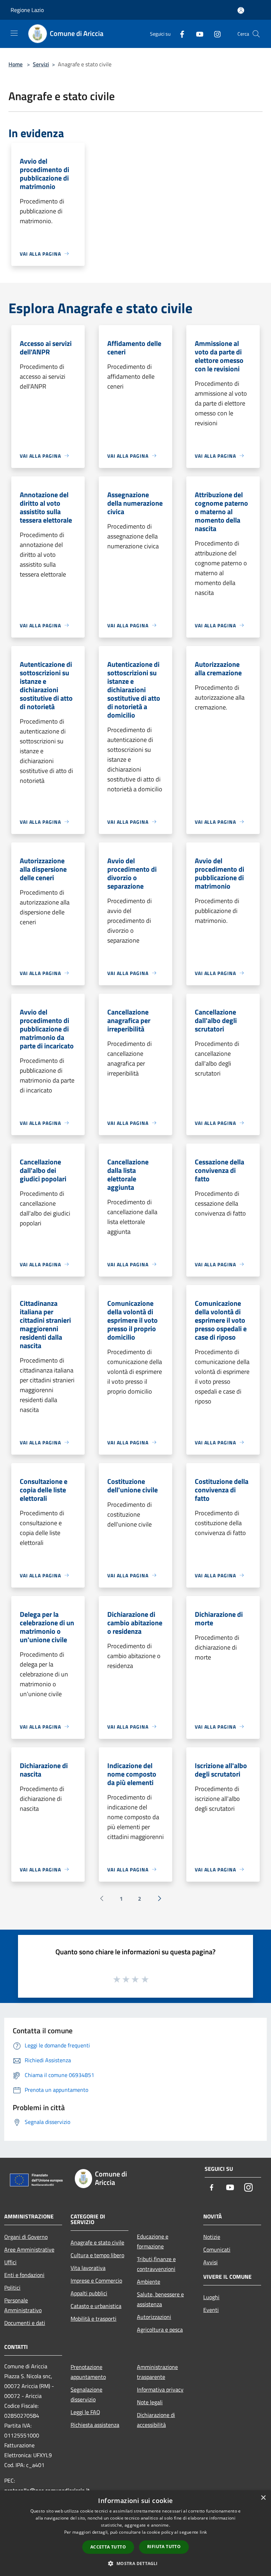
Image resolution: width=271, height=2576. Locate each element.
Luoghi (211, 2297)
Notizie (212, 2237)
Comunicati (217, 2249)
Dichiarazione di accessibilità (156, 2420)
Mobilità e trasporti (94, 2319)
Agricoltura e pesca (160, 2330)
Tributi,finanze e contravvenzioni (156, 2264)
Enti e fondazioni (24, 2275)
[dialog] (135, 2533)
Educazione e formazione (153, 2241)
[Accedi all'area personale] (241, 10)
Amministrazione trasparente (157, 2372)
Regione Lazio (27, 10)
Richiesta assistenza (95, 2425)
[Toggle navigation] (14, 33)
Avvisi (210, 2262)
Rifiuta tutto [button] (164, 2547)
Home (16, 64)
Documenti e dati (25, 2323)
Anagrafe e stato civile (97, 2242)
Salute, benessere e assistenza (160, 2299)
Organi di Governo (26, 2237)
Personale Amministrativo (23, 2305)
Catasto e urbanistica (96, 2306)
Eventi (211, 2310)
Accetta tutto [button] (108, 2547)
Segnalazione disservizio (86, 2394)
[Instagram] (215, 34)
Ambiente (149, 2282)
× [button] (263, 2498)
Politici (12, 2288)
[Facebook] (179, 34)
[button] (135, 2563)
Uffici (10, 2262)
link (203, 2532)
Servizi (41, 64)
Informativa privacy (160, 2389)
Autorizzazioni (154, 2317)
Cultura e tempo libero (97, 2255)
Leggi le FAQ (85, 2412)
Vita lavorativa (88, 2268)
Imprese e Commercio (96, 2280)
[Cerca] (256, 34)
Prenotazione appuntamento (88, 2372)
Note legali (150, 2402)
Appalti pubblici (89, 2293)
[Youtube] (197, 34)
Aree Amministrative (29, 2249)
